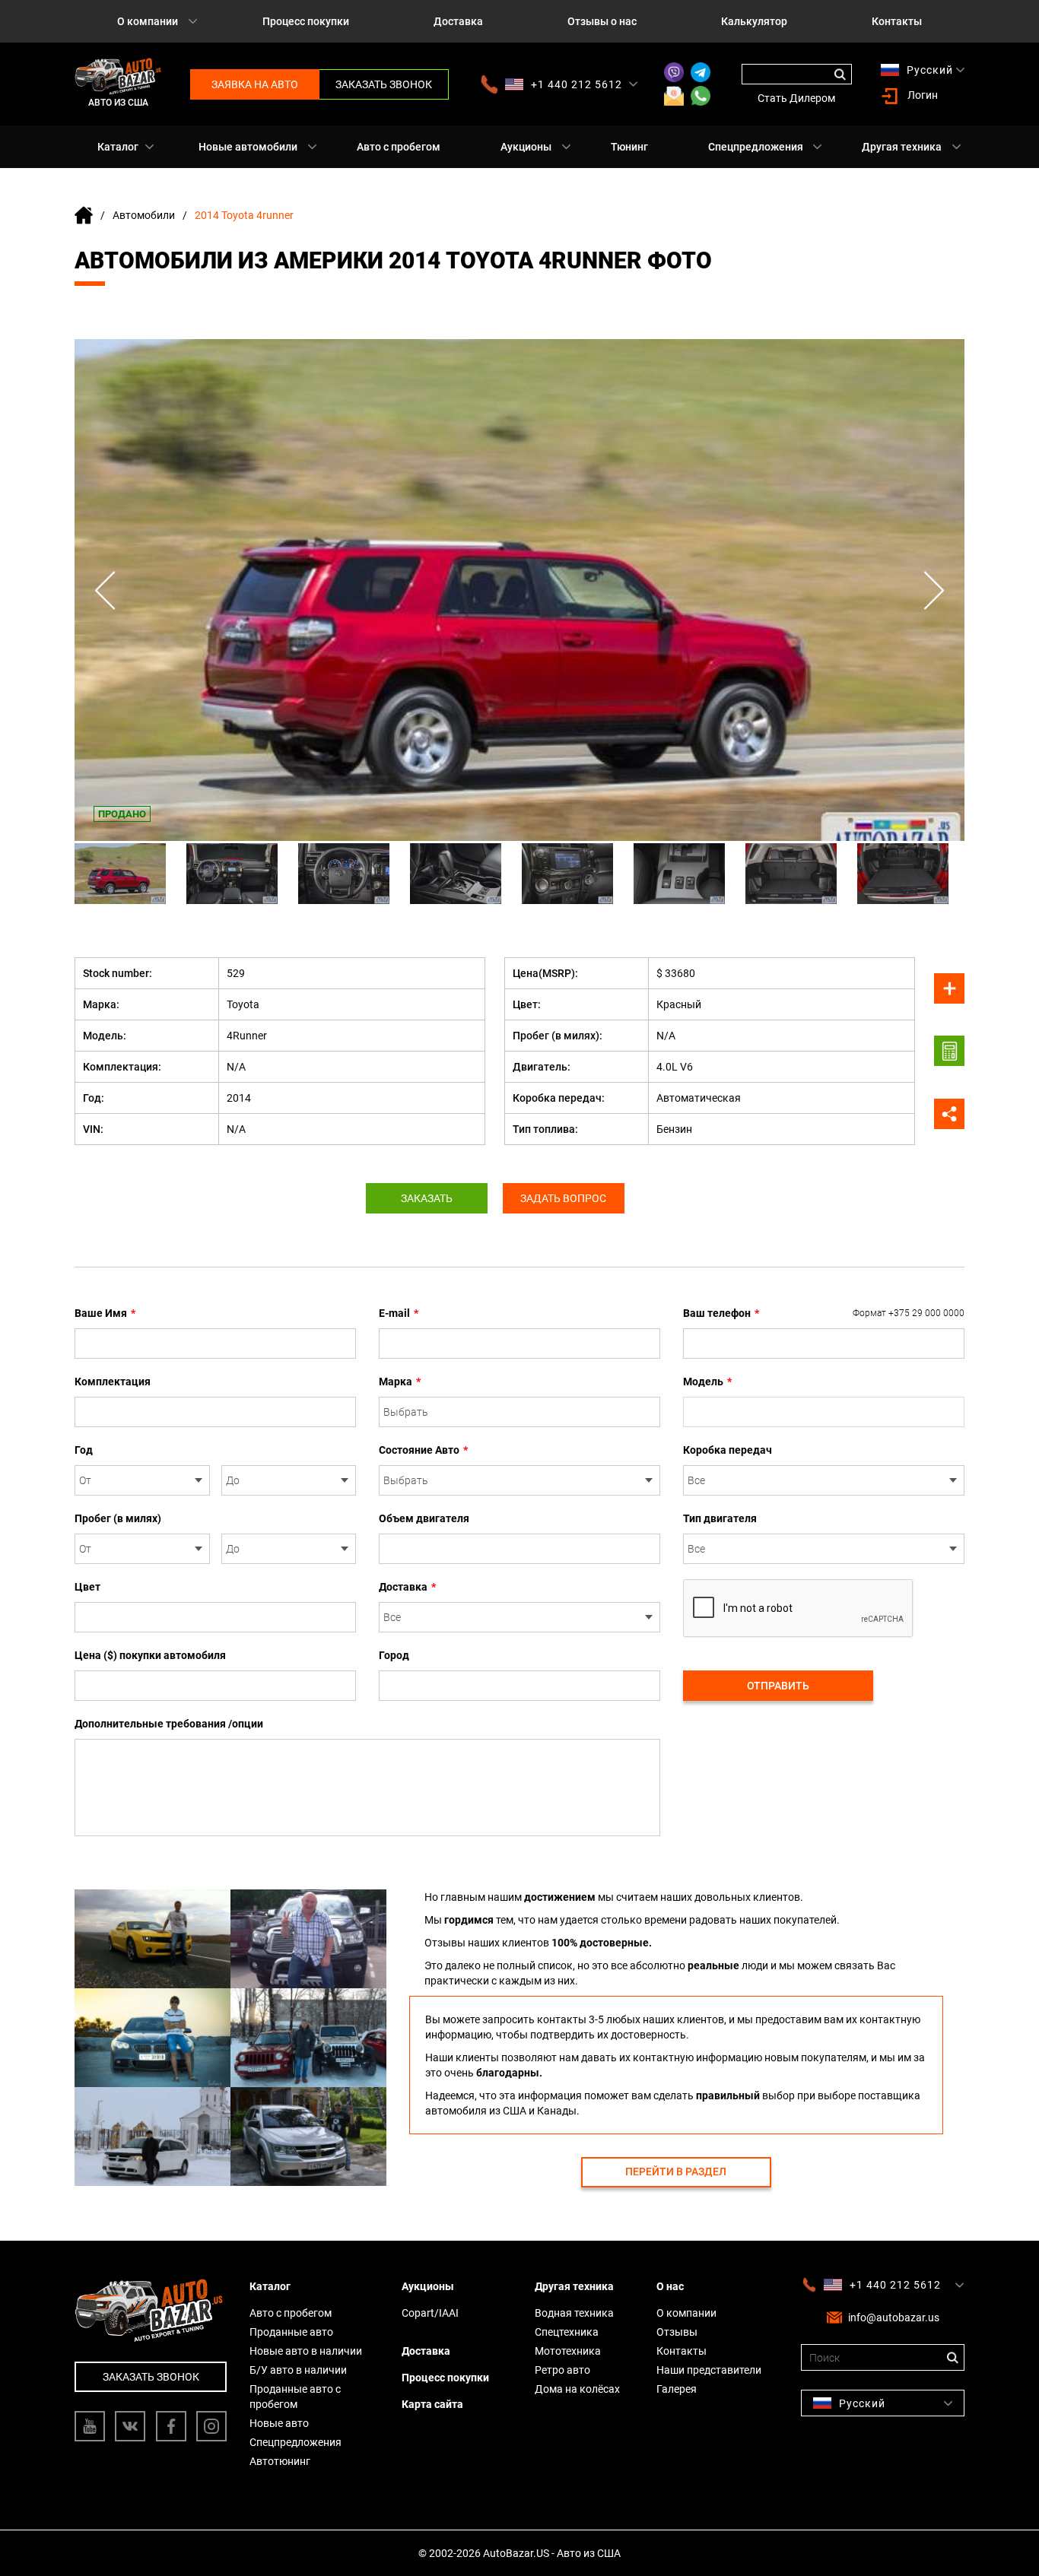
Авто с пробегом (399, 147)
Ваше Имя (105, 1313)
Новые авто (279, 2423)
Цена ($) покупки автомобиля (150, 1655)
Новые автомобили (248, 147)
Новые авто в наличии (306, 2351)
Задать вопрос (563, 1198)
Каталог (118, 147)
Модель (707, 1382)
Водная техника (574, 2313)
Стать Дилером (796, 98)
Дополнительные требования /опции (169, 1724)
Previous (105, 590)
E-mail (399, 1313)
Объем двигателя (424, 1518)
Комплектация (113, 1382)
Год (84, 1450)
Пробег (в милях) (118, 1518)
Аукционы (526, 147)
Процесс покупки (306, 21)
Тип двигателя (720, 1518)
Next (934, 590)
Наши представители (709, 2370)
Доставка (458, 21)
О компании (148, 21)
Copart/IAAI (430, 2313)
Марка (400, 1382)
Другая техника (902, 147)
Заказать (427, 1198)
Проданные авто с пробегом (295, 2397)
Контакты (897, 21)
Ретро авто (562, 2370)
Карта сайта (432, 2404)
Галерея (677, 2389)
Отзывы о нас (602, 21)
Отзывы (677, 2332)
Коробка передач (728, 1450)
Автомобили (144, 215)
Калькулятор (754, 21)
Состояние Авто (423, 1450)
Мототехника (568, 2351)
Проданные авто (291, 2332)
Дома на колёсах (577, 2389)
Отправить (778, 1686)
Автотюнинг (280, 2461)
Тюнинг (629, 147)
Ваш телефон (824, 1313)
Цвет (87, 1587)
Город (394, 1655)
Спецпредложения (756, 147)
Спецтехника (567, 2332)
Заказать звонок (384, 84)
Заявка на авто (255, 84)
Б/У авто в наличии (298, 2370)
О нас (670, 2286)
